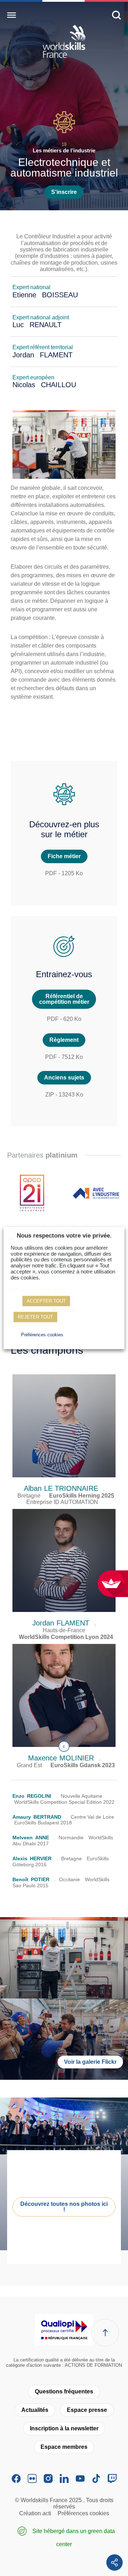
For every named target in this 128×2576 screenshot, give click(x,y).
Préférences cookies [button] (42, 1335)
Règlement (64, 1040)
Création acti (35, 2513)
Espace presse (87, 2410)
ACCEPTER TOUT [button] (46, 1301)
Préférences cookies (83, 2513)
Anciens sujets (64, 1078)
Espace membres (64, 2447)
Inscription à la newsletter (64, 2428)
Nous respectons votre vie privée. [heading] (64, 1236)
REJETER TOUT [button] (35, 1317)
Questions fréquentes (64, 2391)
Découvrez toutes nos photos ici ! (64, 2207)
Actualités (35, 2410)
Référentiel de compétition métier (64, 999)
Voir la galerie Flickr (90, 2062)
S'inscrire (64, 192)
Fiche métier (64, 856)
